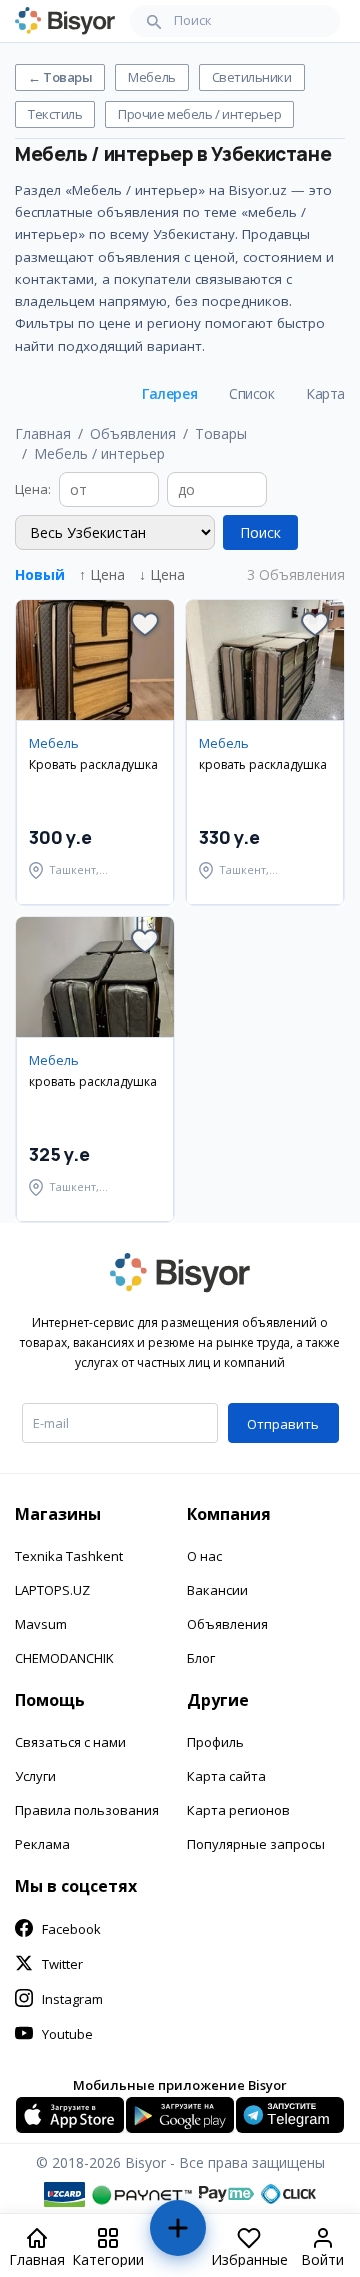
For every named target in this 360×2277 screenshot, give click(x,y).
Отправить (283, 1424)
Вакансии (217, 1590)
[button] (145, 624)
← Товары (60, 77)
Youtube (67, 2034)
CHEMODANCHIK (64, 1658)
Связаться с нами (70, 1742)
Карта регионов (238, 1810)
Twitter (62, 1964)
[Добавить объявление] (177, 2236)
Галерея (169, 393)
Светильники (252, 77)
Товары (221, 433)
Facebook (71, 1929)
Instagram (72, 1999)
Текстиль (55, 114)
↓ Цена (162, 574)
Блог (201, 1658)
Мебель (151, 77)
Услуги (35, 1776)
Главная (43, 433)
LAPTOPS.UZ (52, 1590)
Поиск (260, 532)
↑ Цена (102, 574)
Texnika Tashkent (69, 1556)
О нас (204, 1556)
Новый (40, 574)
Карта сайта (226, 1776)
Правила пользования (87, 1810)
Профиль (215, 1742)
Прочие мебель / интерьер (199, 114)
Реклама (42, 1844)
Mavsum (41, 1624)
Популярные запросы (256, 1844)
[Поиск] (154, 21)
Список (251, 393)
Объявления (133, 433)
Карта (325, 393)
